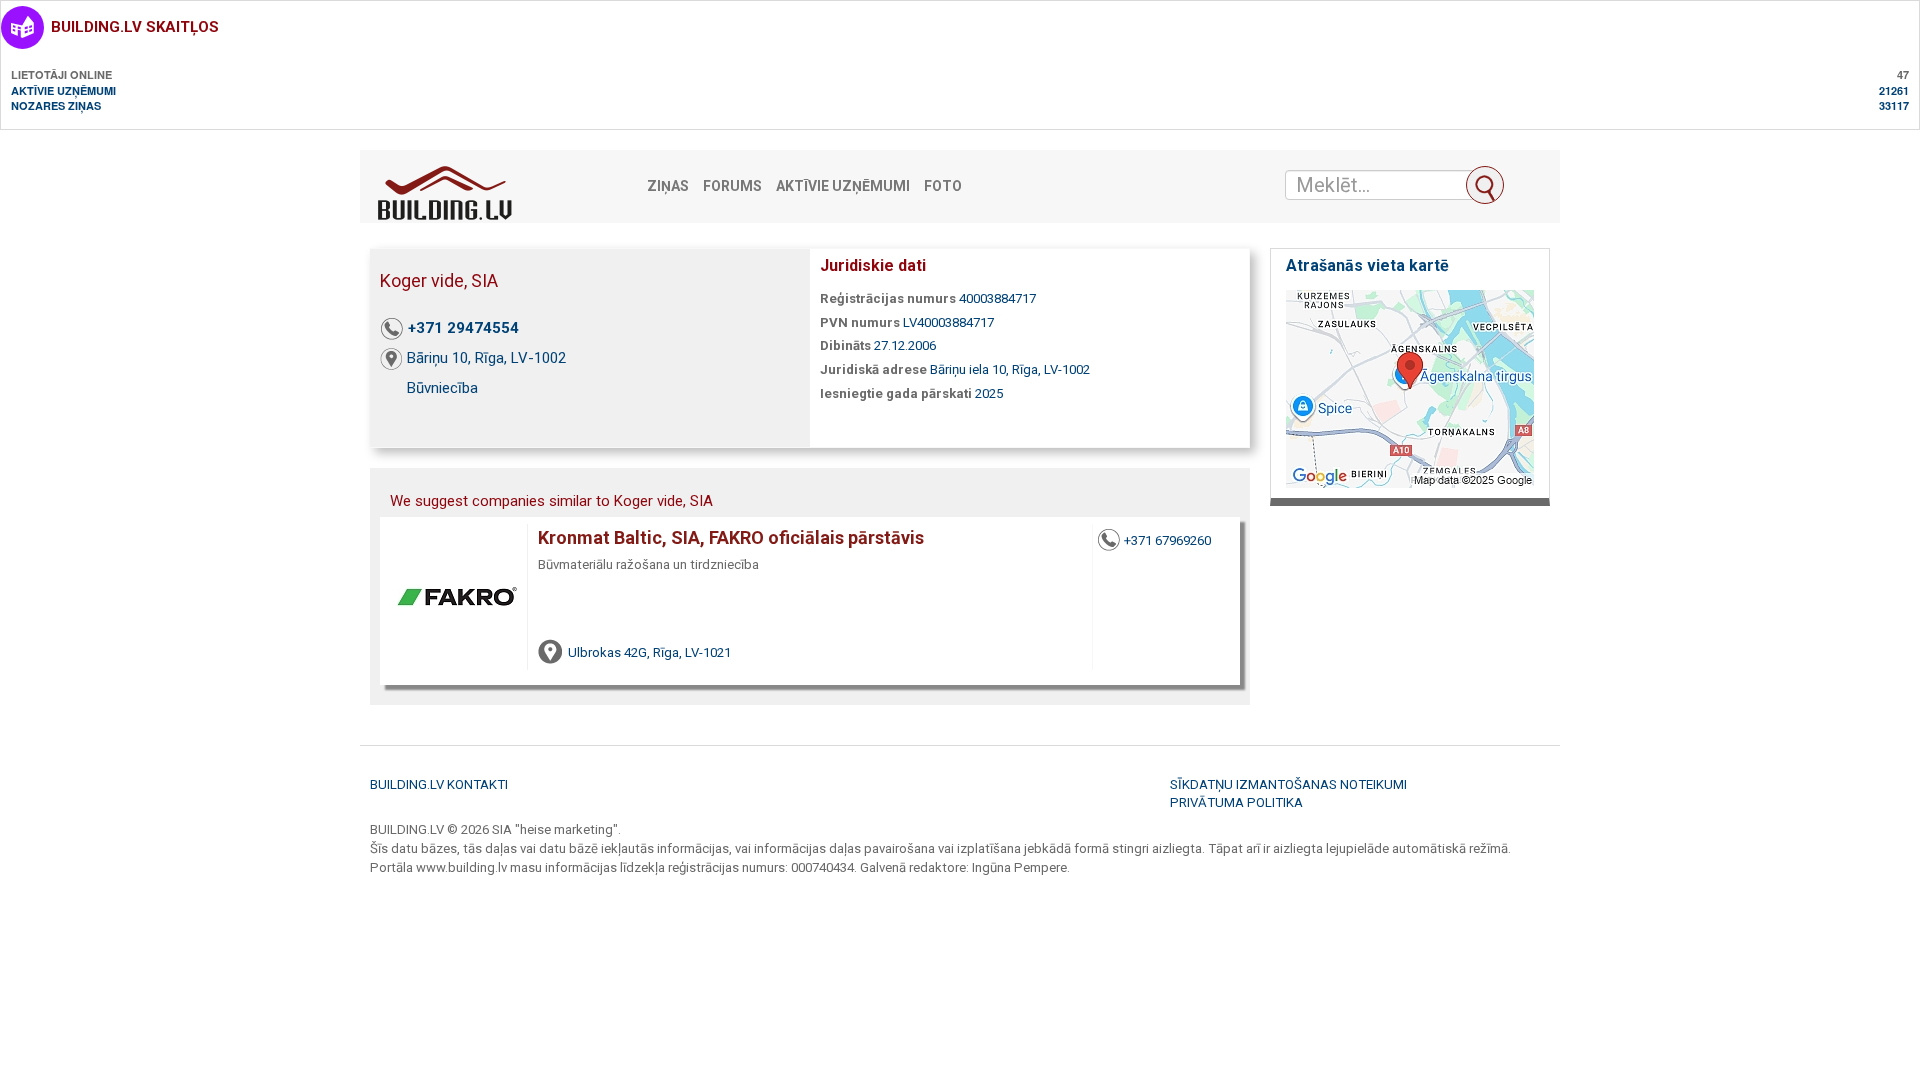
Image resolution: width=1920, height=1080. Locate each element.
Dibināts (845, 345)
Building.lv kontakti (439, 784)
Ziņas (668, 186)
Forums (732, 186)
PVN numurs (860, 322)
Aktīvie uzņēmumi (63, 90)
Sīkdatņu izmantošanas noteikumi (1288, 784)
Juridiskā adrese (873, 369)
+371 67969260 (1167, 540)
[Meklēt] (1485, 185)
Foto (943, 186)
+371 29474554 (463, 328)
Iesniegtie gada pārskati (896, 393)
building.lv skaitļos (135, 27)
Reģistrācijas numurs (888, 298)
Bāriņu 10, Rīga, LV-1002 (486, 358)
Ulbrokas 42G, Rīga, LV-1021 (649, 652)
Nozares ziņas (56, 105)
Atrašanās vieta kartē (1367, 265)
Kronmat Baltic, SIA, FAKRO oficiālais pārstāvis (731, 537)
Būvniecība (442, 388)
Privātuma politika (1236, 802)
